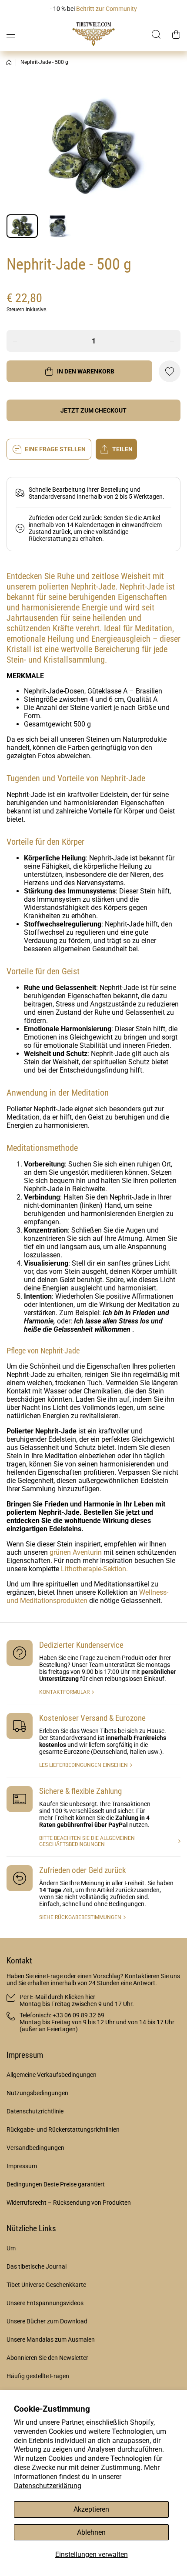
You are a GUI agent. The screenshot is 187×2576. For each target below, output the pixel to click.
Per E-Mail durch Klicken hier (57, 1997)
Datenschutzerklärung (48, 2486)
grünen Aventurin (76, 1552)
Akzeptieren (91, 2509)
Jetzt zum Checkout (93, 410)
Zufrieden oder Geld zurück (83, 1870)
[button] (176, 34)
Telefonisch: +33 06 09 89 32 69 (62, 2015)
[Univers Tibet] (93, 34)
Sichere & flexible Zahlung (80, 1791)
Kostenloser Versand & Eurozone (92, 1718)
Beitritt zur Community (107, 9)
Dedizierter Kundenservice (81, 1645)
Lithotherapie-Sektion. (94, 1569)
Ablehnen (91, 2532)
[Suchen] (157, 34)
